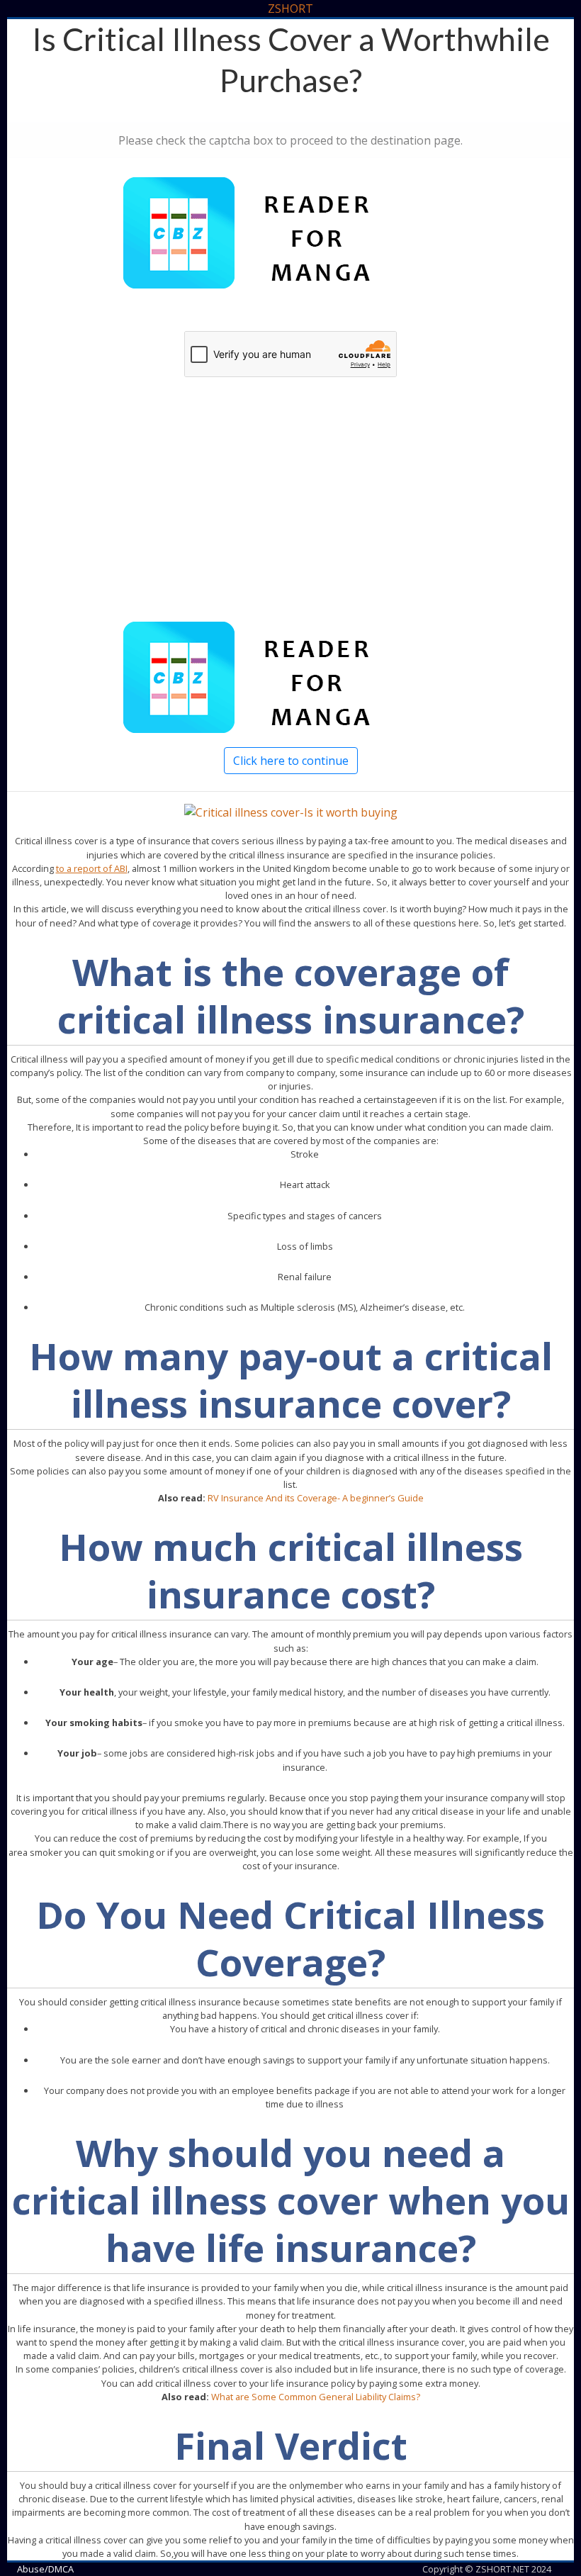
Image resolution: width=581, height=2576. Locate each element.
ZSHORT (290, 9)
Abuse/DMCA (45, 2569)
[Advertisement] (290, 515)
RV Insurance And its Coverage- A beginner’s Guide (316, 1498)
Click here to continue (291, 761)
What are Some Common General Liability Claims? (316, 2397)
